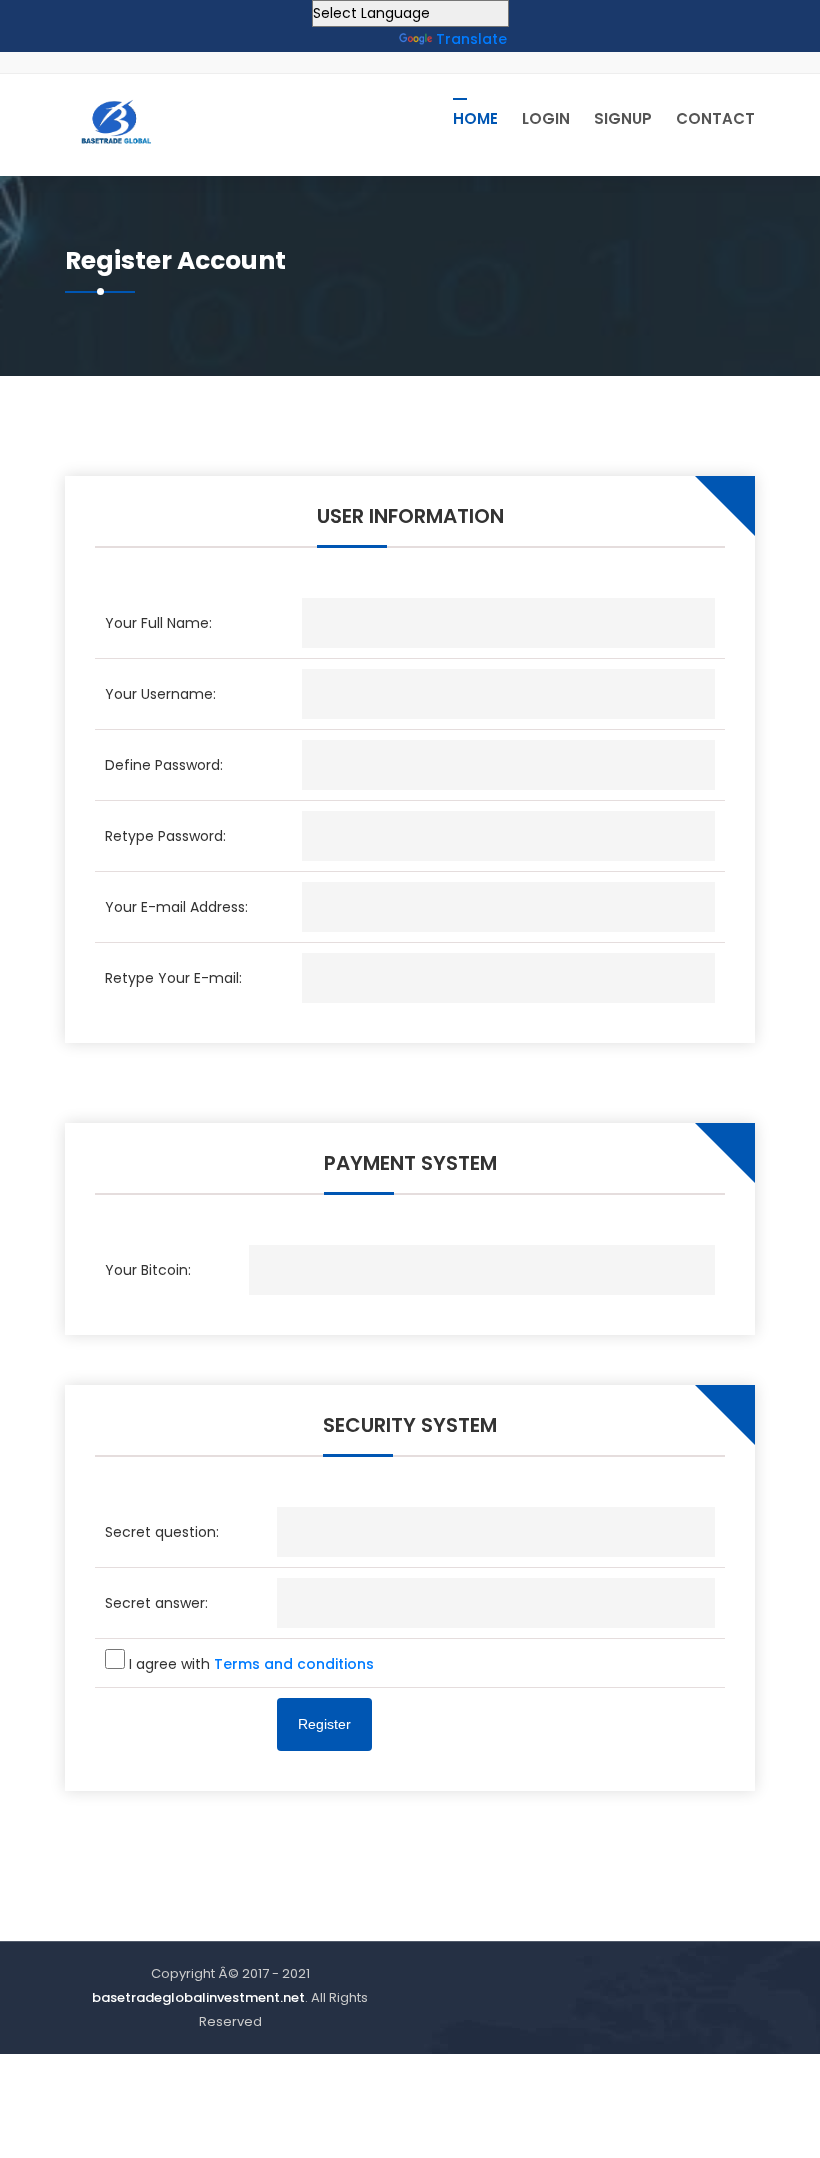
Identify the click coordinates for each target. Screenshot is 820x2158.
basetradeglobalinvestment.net (198, 1997)
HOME (475, 118)
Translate (471, 39)
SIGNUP (623, 118)
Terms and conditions (294, 1664)
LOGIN (546, 118)
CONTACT (715, 118)
